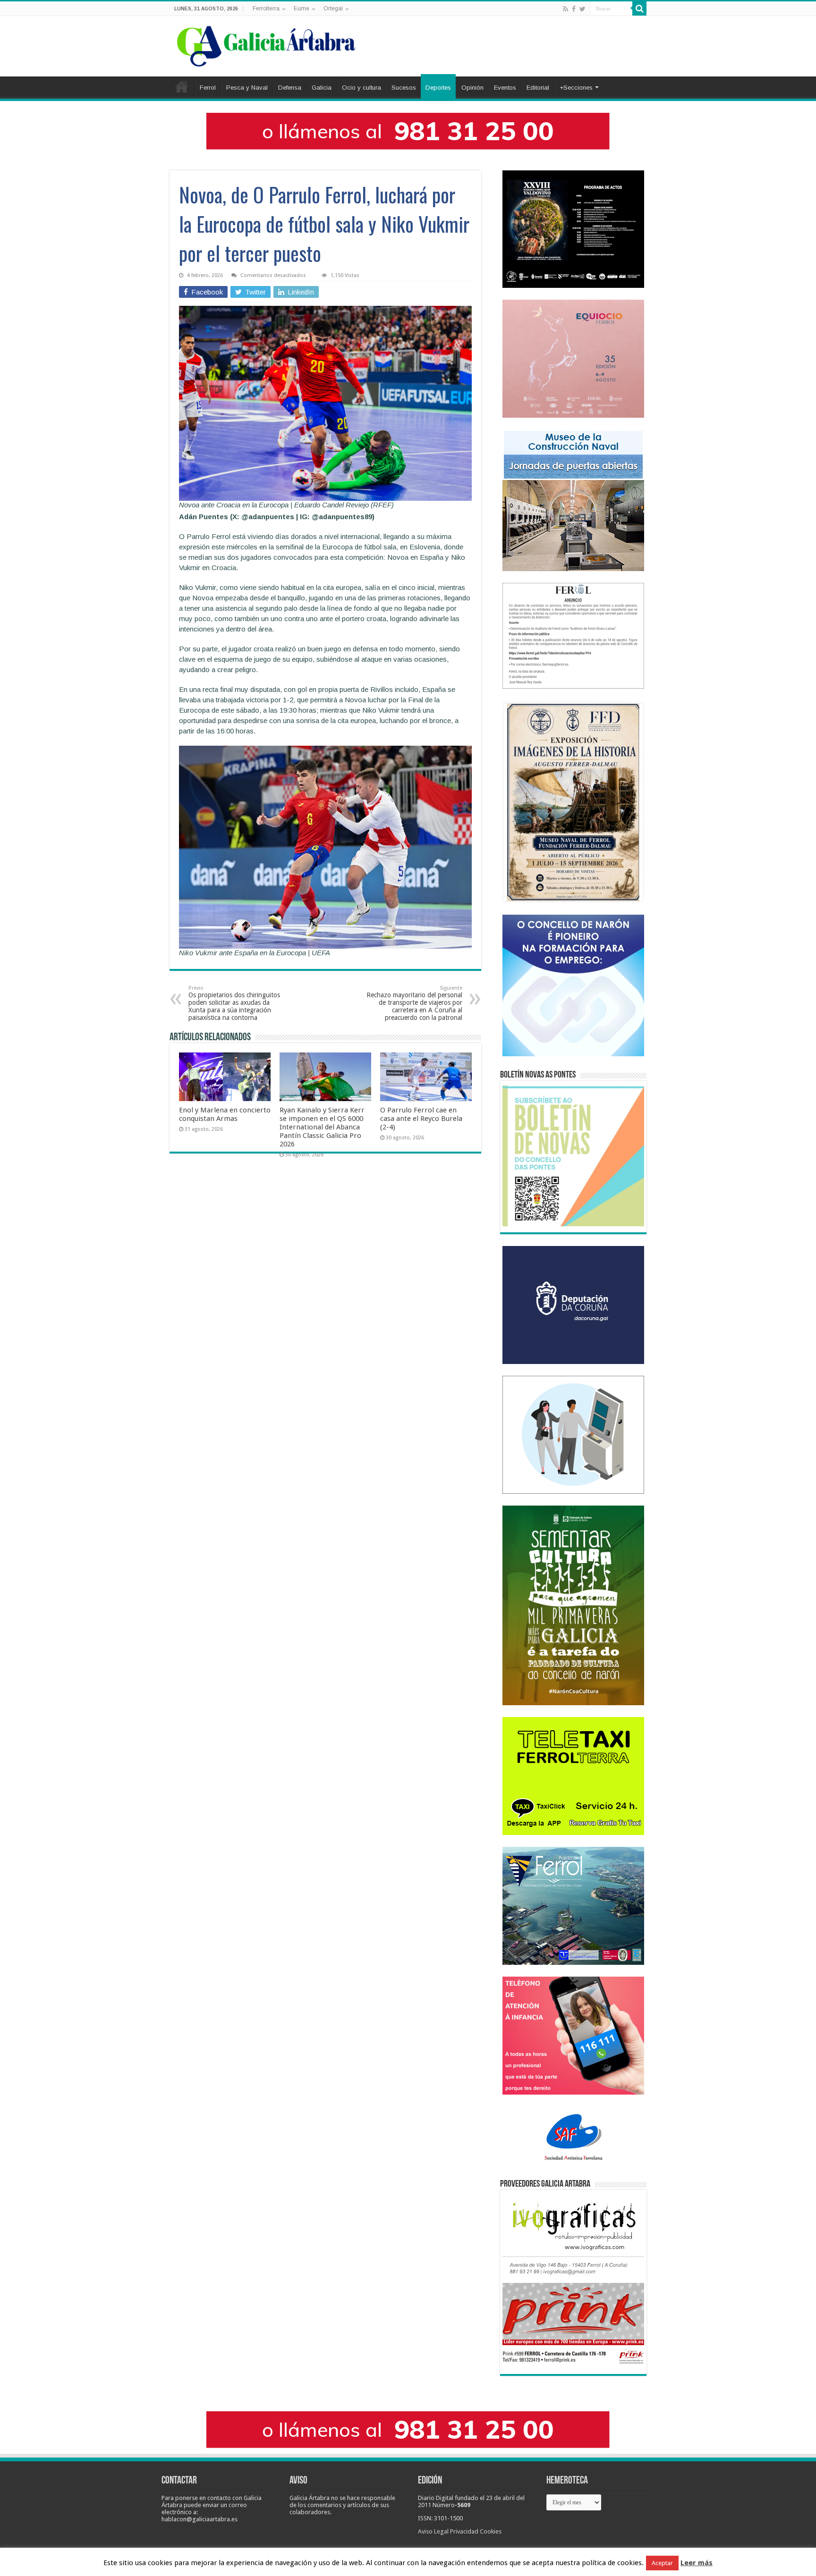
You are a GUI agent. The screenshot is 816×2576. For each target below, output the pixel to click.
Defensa (290, 88)
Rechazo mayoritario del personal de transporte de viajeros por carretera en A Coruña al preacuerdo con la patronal (414, 1003)
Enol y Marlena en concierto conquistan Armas (225, 1114)
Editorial (538, 88)
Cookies (491, 2531)
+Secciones (576, 88)
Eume (302, 8)
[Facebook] (574, 9)
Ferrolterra (266, 8)
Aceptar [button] (662, 2563)
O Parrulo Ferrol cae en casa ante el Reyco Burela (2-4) (421, 1119)
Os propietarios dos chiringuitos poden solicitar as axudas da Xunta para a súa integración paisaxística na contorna (234, 1003)
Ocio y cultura (361, 88)
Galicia (322, 88)
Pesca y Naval (247, 88)
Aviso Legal (433, 2531)
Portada (182, 86)
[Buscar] (639, 8)
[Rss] (565, 9)
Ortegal (333, 8)
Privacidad (464, 2531)
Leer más (697, 2563)
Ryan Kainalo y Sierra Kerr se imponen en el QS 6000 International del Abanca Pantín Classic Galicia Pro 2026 (322, 1127)
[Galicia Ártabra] (266, 44)
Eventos (505, 88)
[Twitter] (582, 9)
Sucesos (404, 88)
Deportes (438, 88)
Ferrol (208, 88)
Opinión (472, 88)
